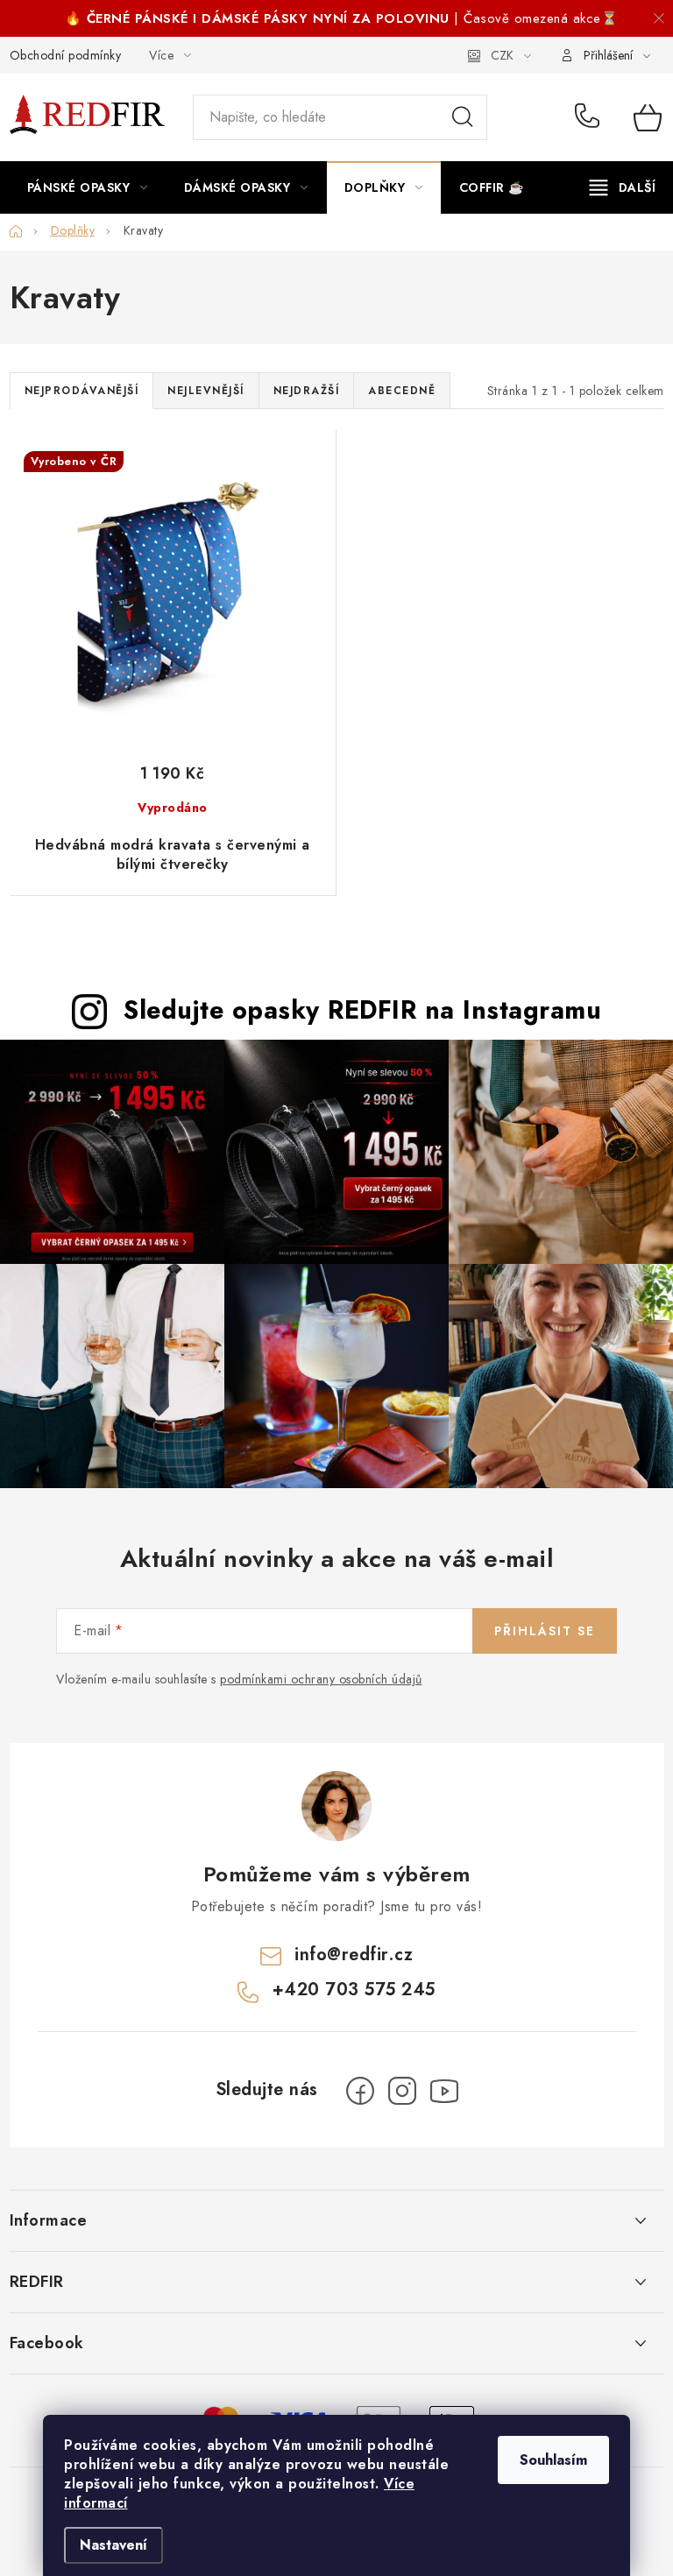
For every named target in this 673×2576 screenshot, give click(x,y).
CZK (502, 55)
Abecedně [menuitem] (402, 391)
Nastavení (113, 2545)
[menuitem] (88, 187)
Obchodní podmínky (66, 55)
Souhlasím (553, 2460)
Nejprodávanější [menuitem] (82, 391)
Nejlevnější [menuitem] (206, 391)
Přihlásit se (545, 1631)
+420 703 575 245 (591, 117)
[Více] (623, 187)
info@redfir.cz (354, 1955)
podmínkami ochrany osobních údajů (321, 1679)
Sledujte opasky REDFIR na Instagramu (362, 1010)
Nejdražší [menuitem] (307, 391)
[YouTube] (444, 2091)
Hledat (463, 117)
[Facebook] (360, 2091)
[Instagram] (402, 2091)
